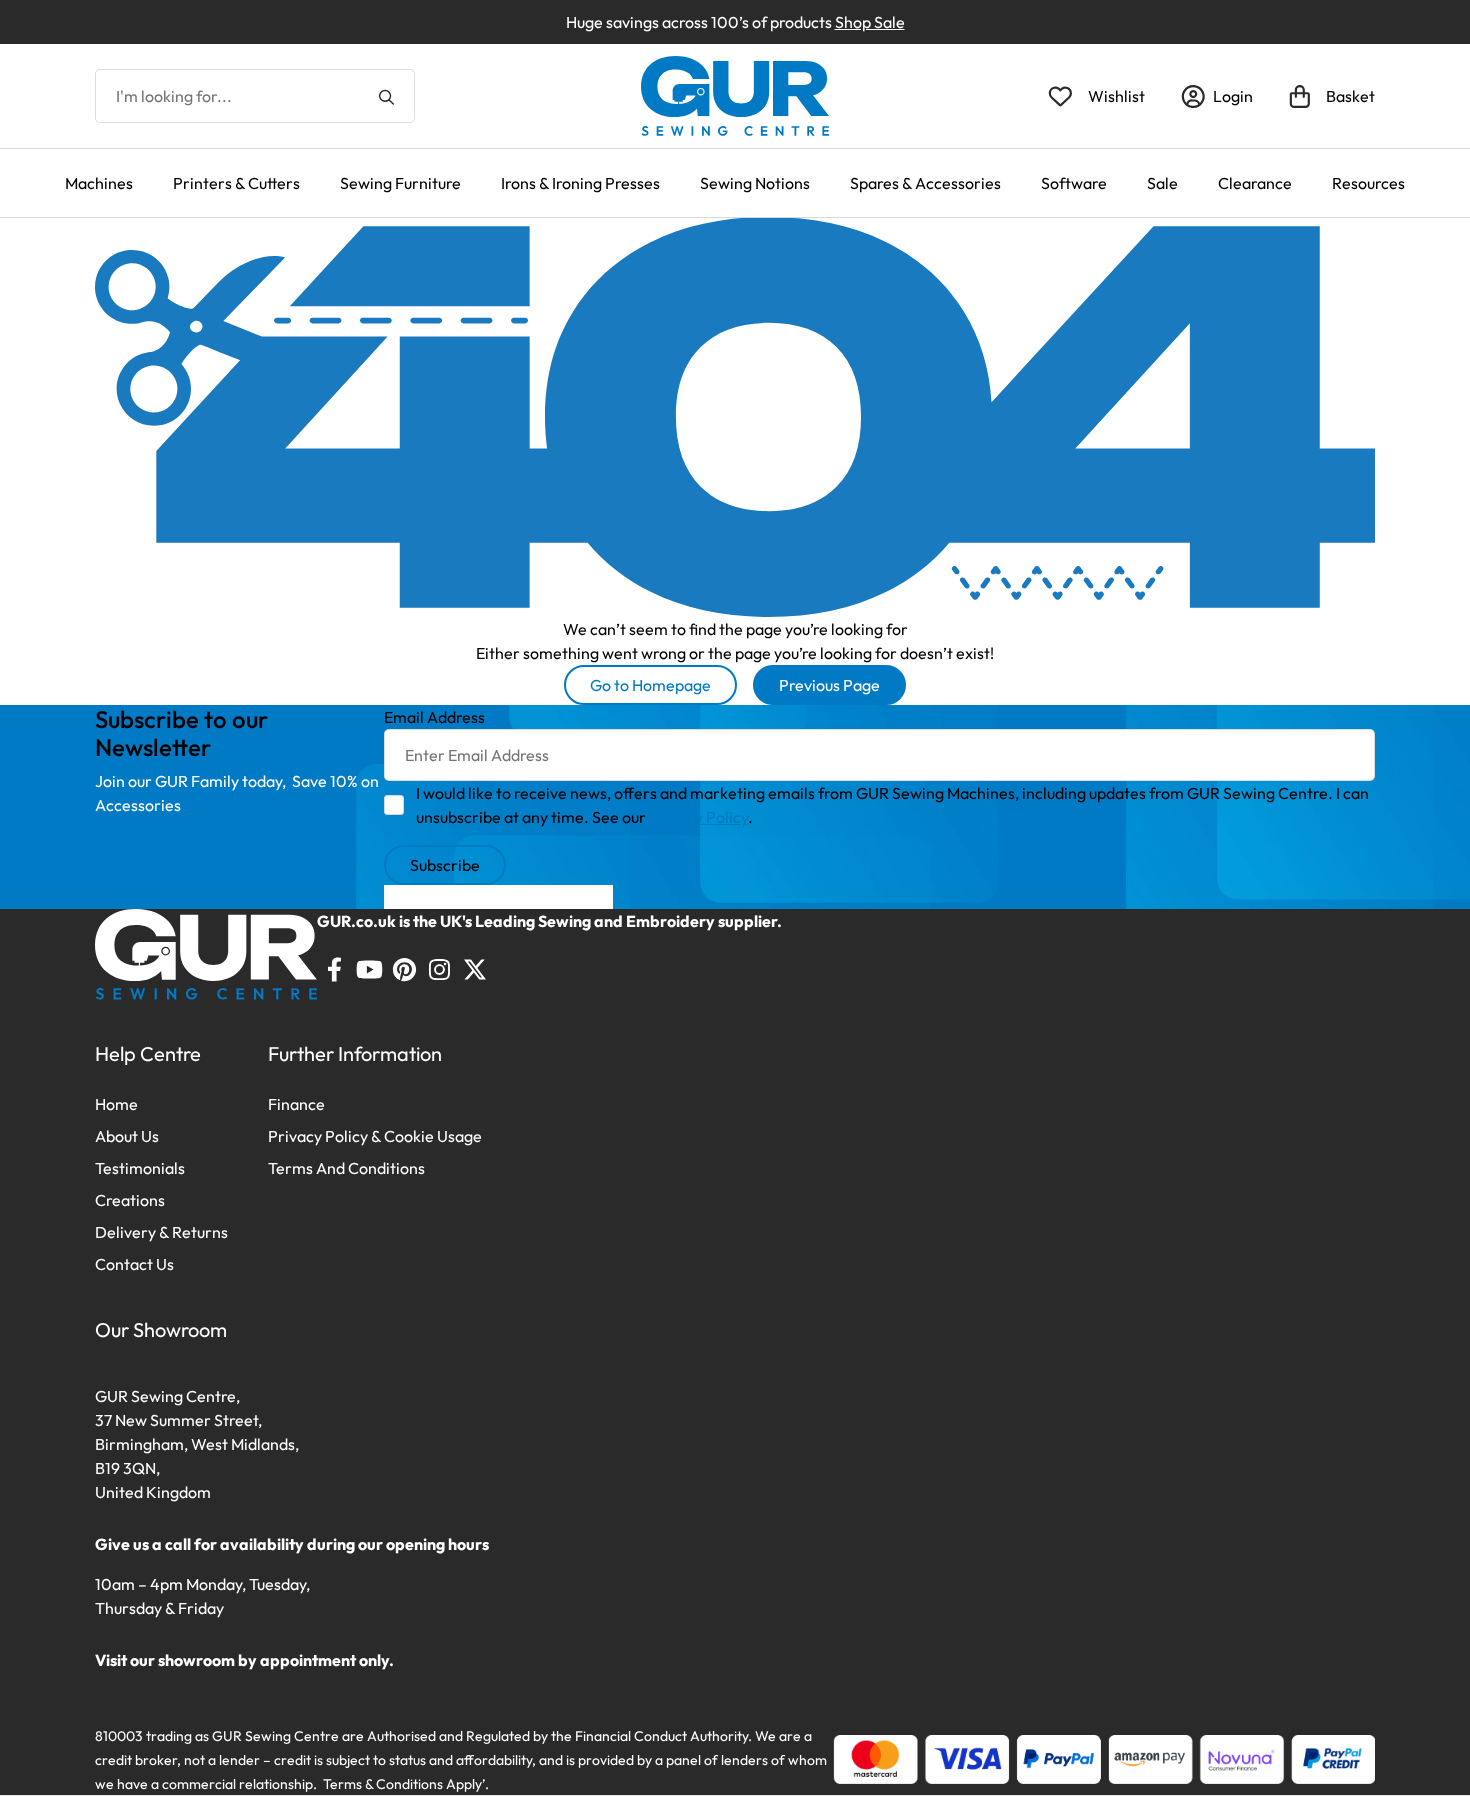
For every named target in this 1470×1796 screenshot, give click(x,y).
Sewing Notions (755, 183)
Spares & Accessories (925, 183)
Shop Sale (870, 22)
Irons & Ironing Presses (580, 183)
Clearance (1255, 183)
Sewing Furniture (400, 183)
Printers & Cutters (236, 183)
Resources (1368, 183)
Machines (99, 183)
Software (1074, 183)
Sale (1162, 183)
